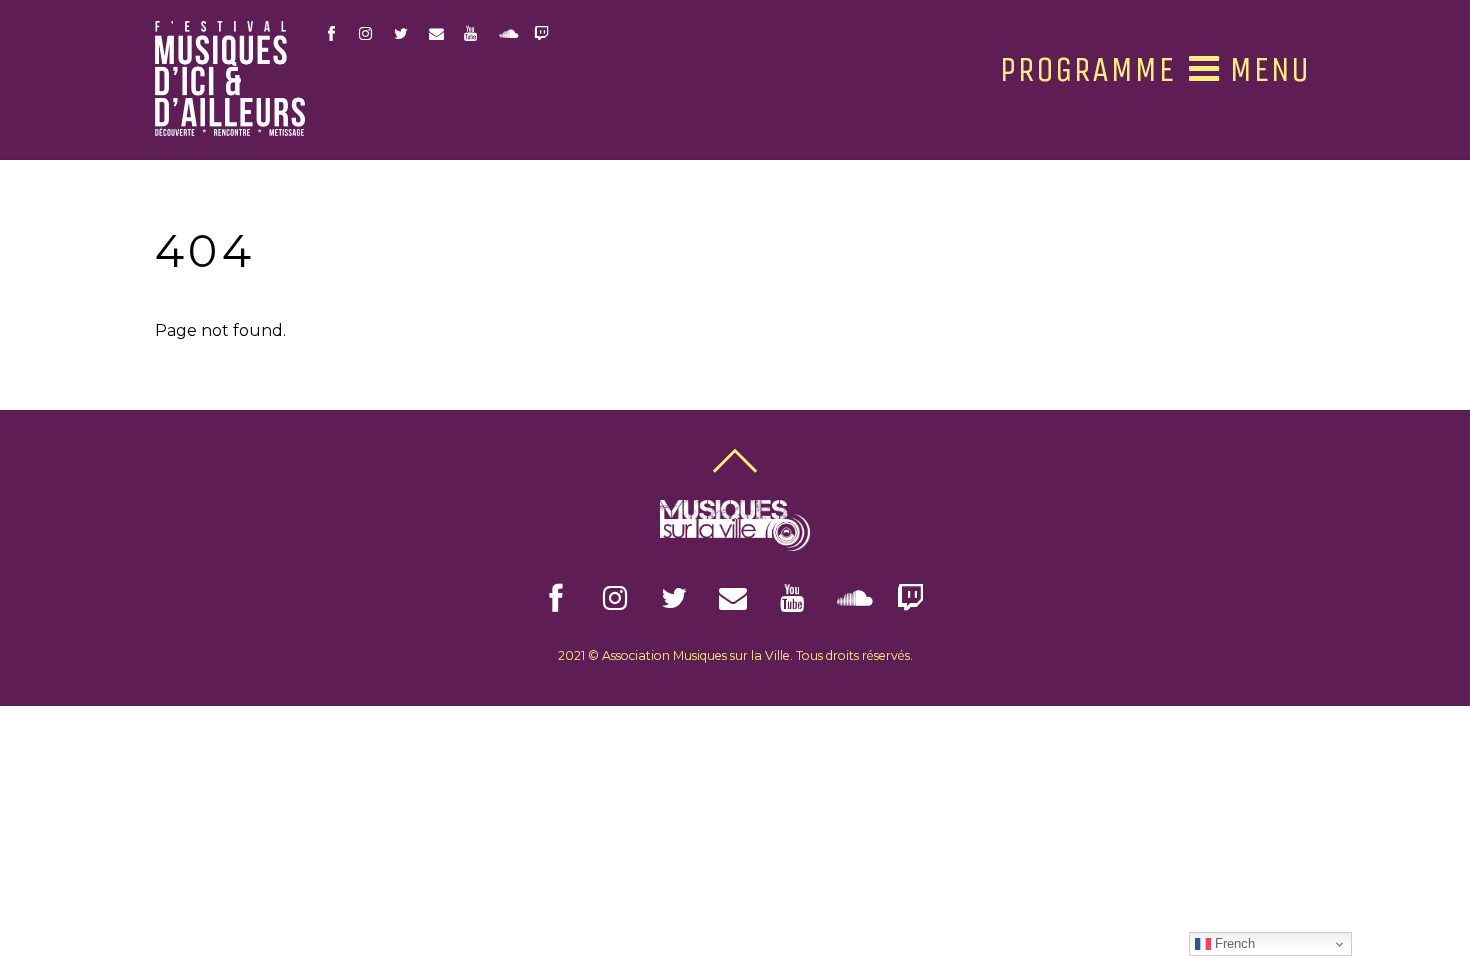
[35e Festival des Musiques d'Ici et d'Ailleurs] (230, 128)
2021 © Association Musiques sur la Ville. (675, 655)
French (1233, 943)
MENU (1265, 68)
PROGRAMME (1087, 70)
